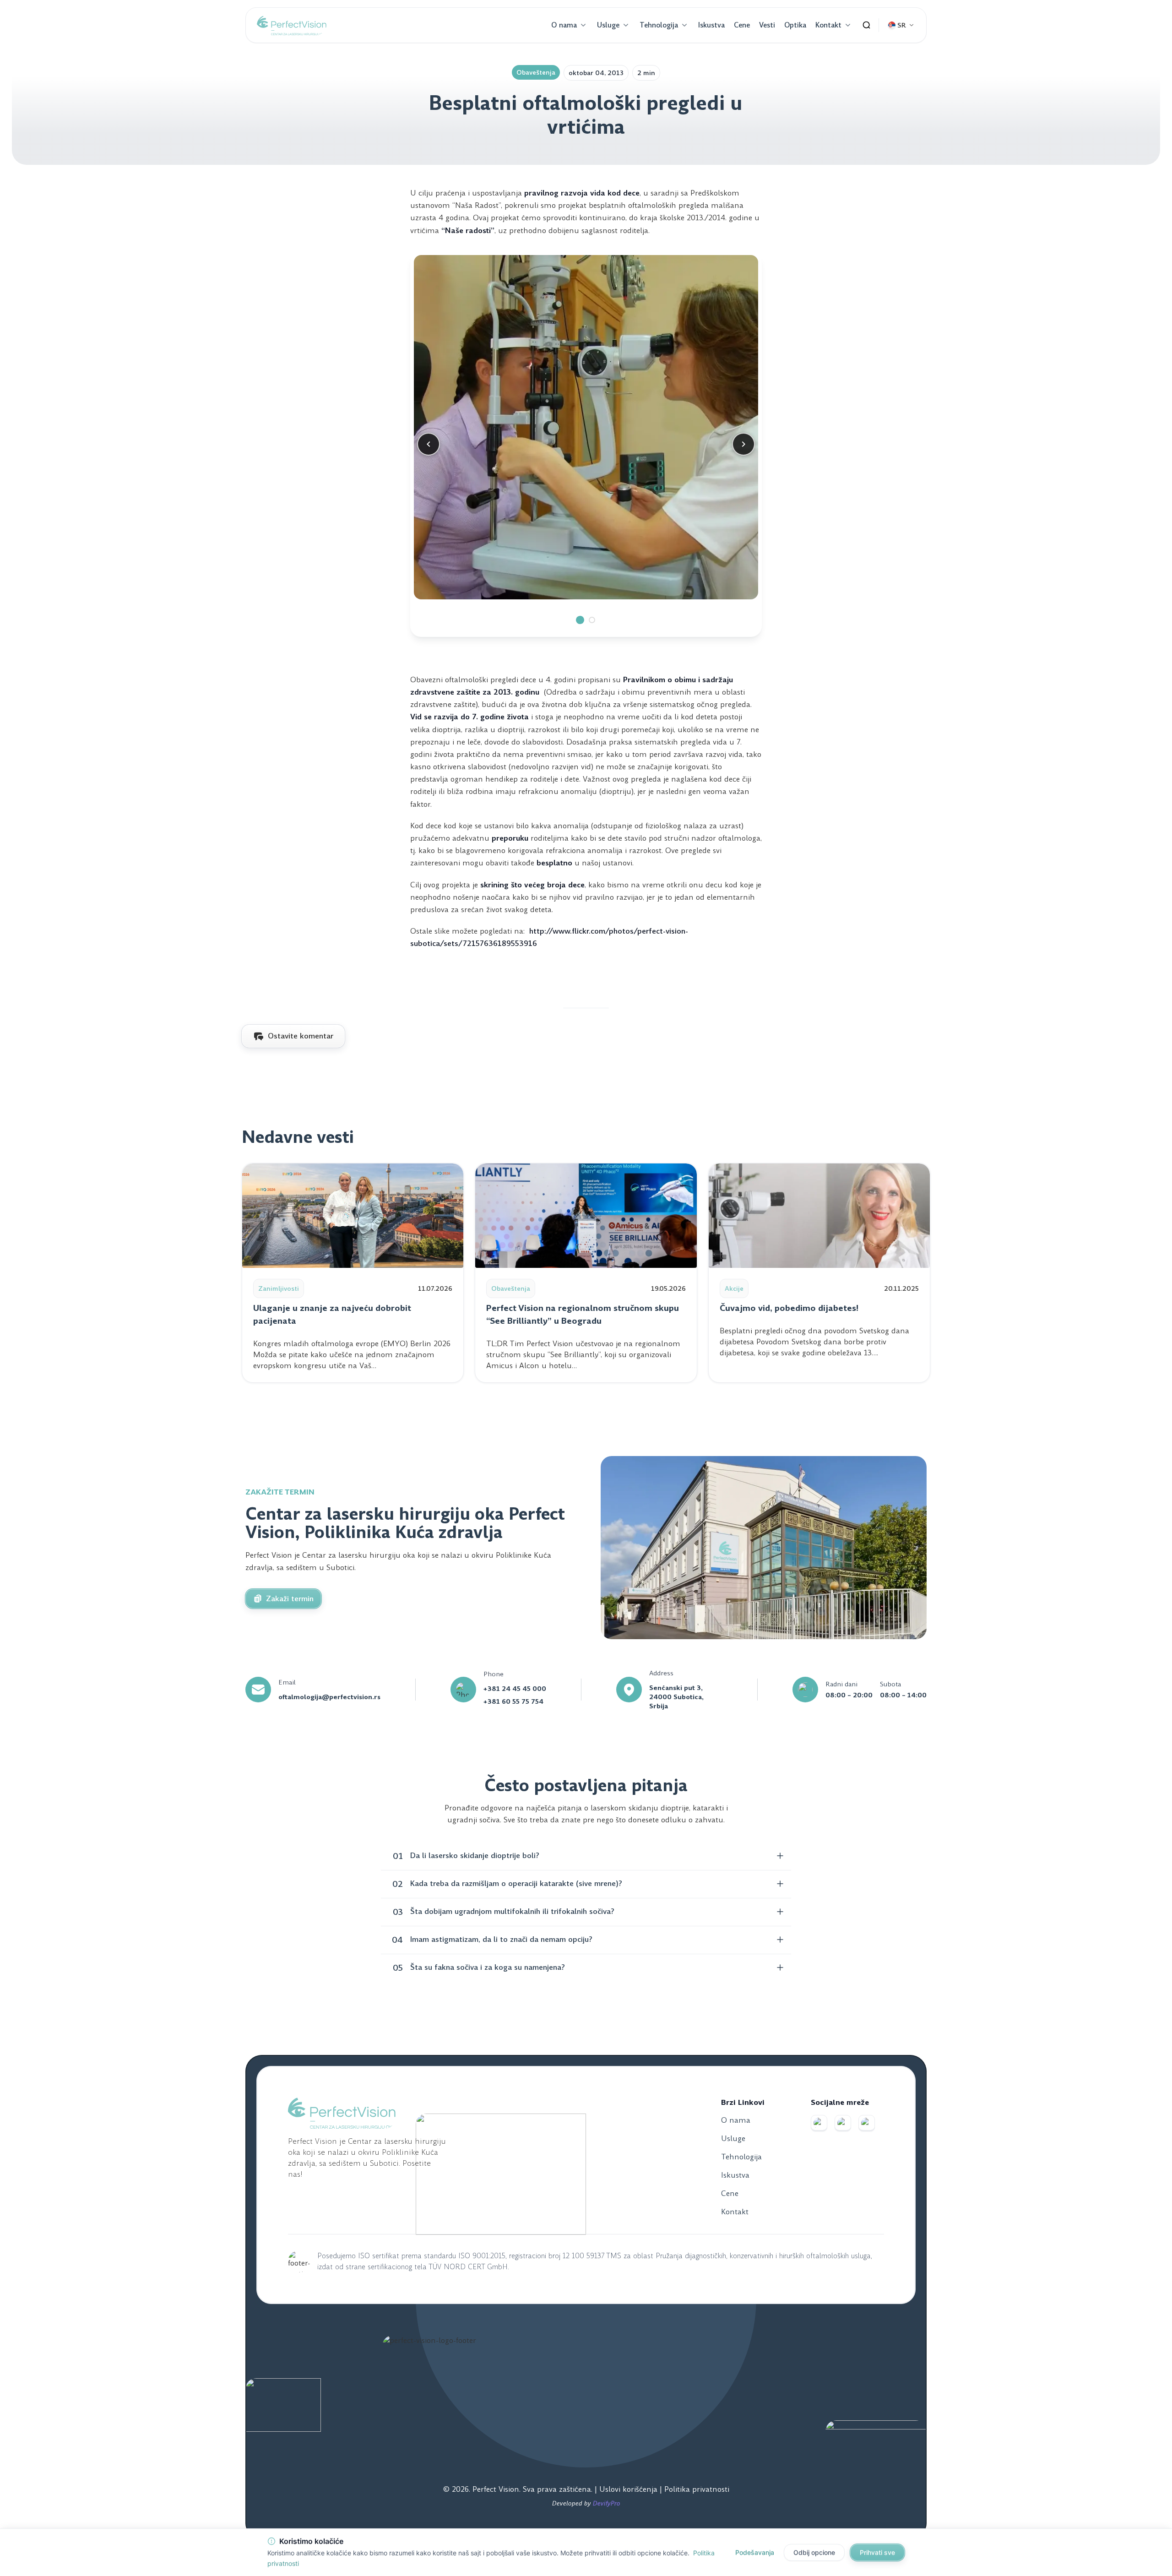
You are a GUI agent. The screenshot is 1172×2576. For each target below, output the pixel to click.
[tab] (580, 620)
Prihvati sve (877, 2552)
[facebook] (819, 2123)
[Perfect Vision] (292, 25)
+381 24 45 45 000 (515, 1689)
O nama (564, 25)
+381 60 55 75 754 (513, 1701)
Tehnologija (659, 25)
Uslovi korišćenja (629, 2489)
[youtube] (867, 2123)
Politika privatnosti (697, 2489)
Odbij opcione (814, 2552)
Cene (742, 25)
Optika (795, 25)
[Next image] (743, 444)
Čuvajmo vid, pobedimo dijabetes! (789, 1308)
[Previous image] (429, 444)
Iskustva (711, 25)
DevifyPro (607, 2503)
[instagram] (843, 2123)
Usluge (608, 25)
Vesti (767, 25)
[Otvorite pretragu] (867, 25)
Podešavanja (755, 2552)
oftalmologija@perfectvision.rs (329, 1697)
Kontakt (828, 25)
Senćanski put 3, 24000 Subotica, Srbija (676, 1697)
